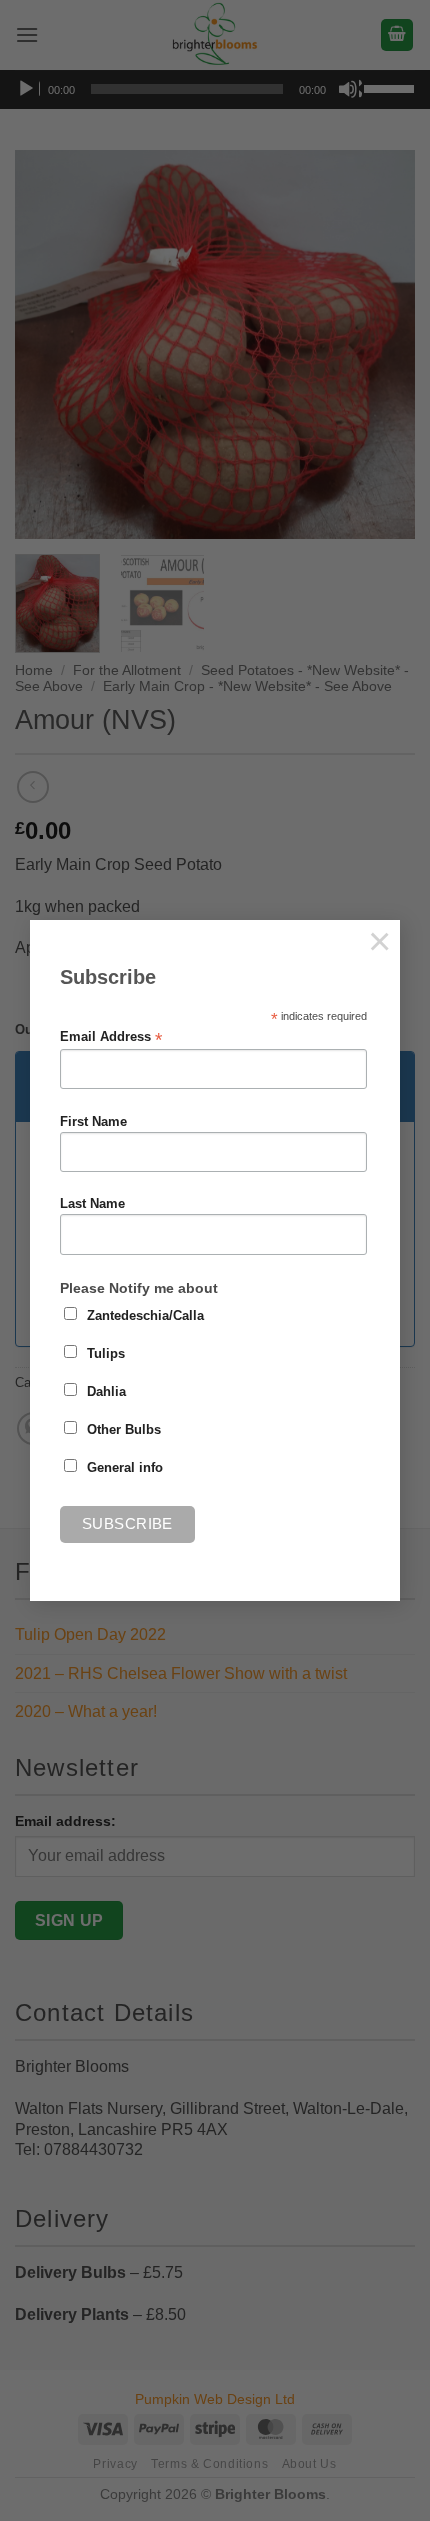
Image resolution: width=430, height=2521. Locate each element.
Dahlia (106, 1392)
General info (125, 1468)
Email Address (111, 1037)
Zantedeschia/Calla (145, 1316)
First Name (93, 1122)
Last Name (92, 1204)
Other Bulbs (124, 1430)
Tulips (106, 1354)
